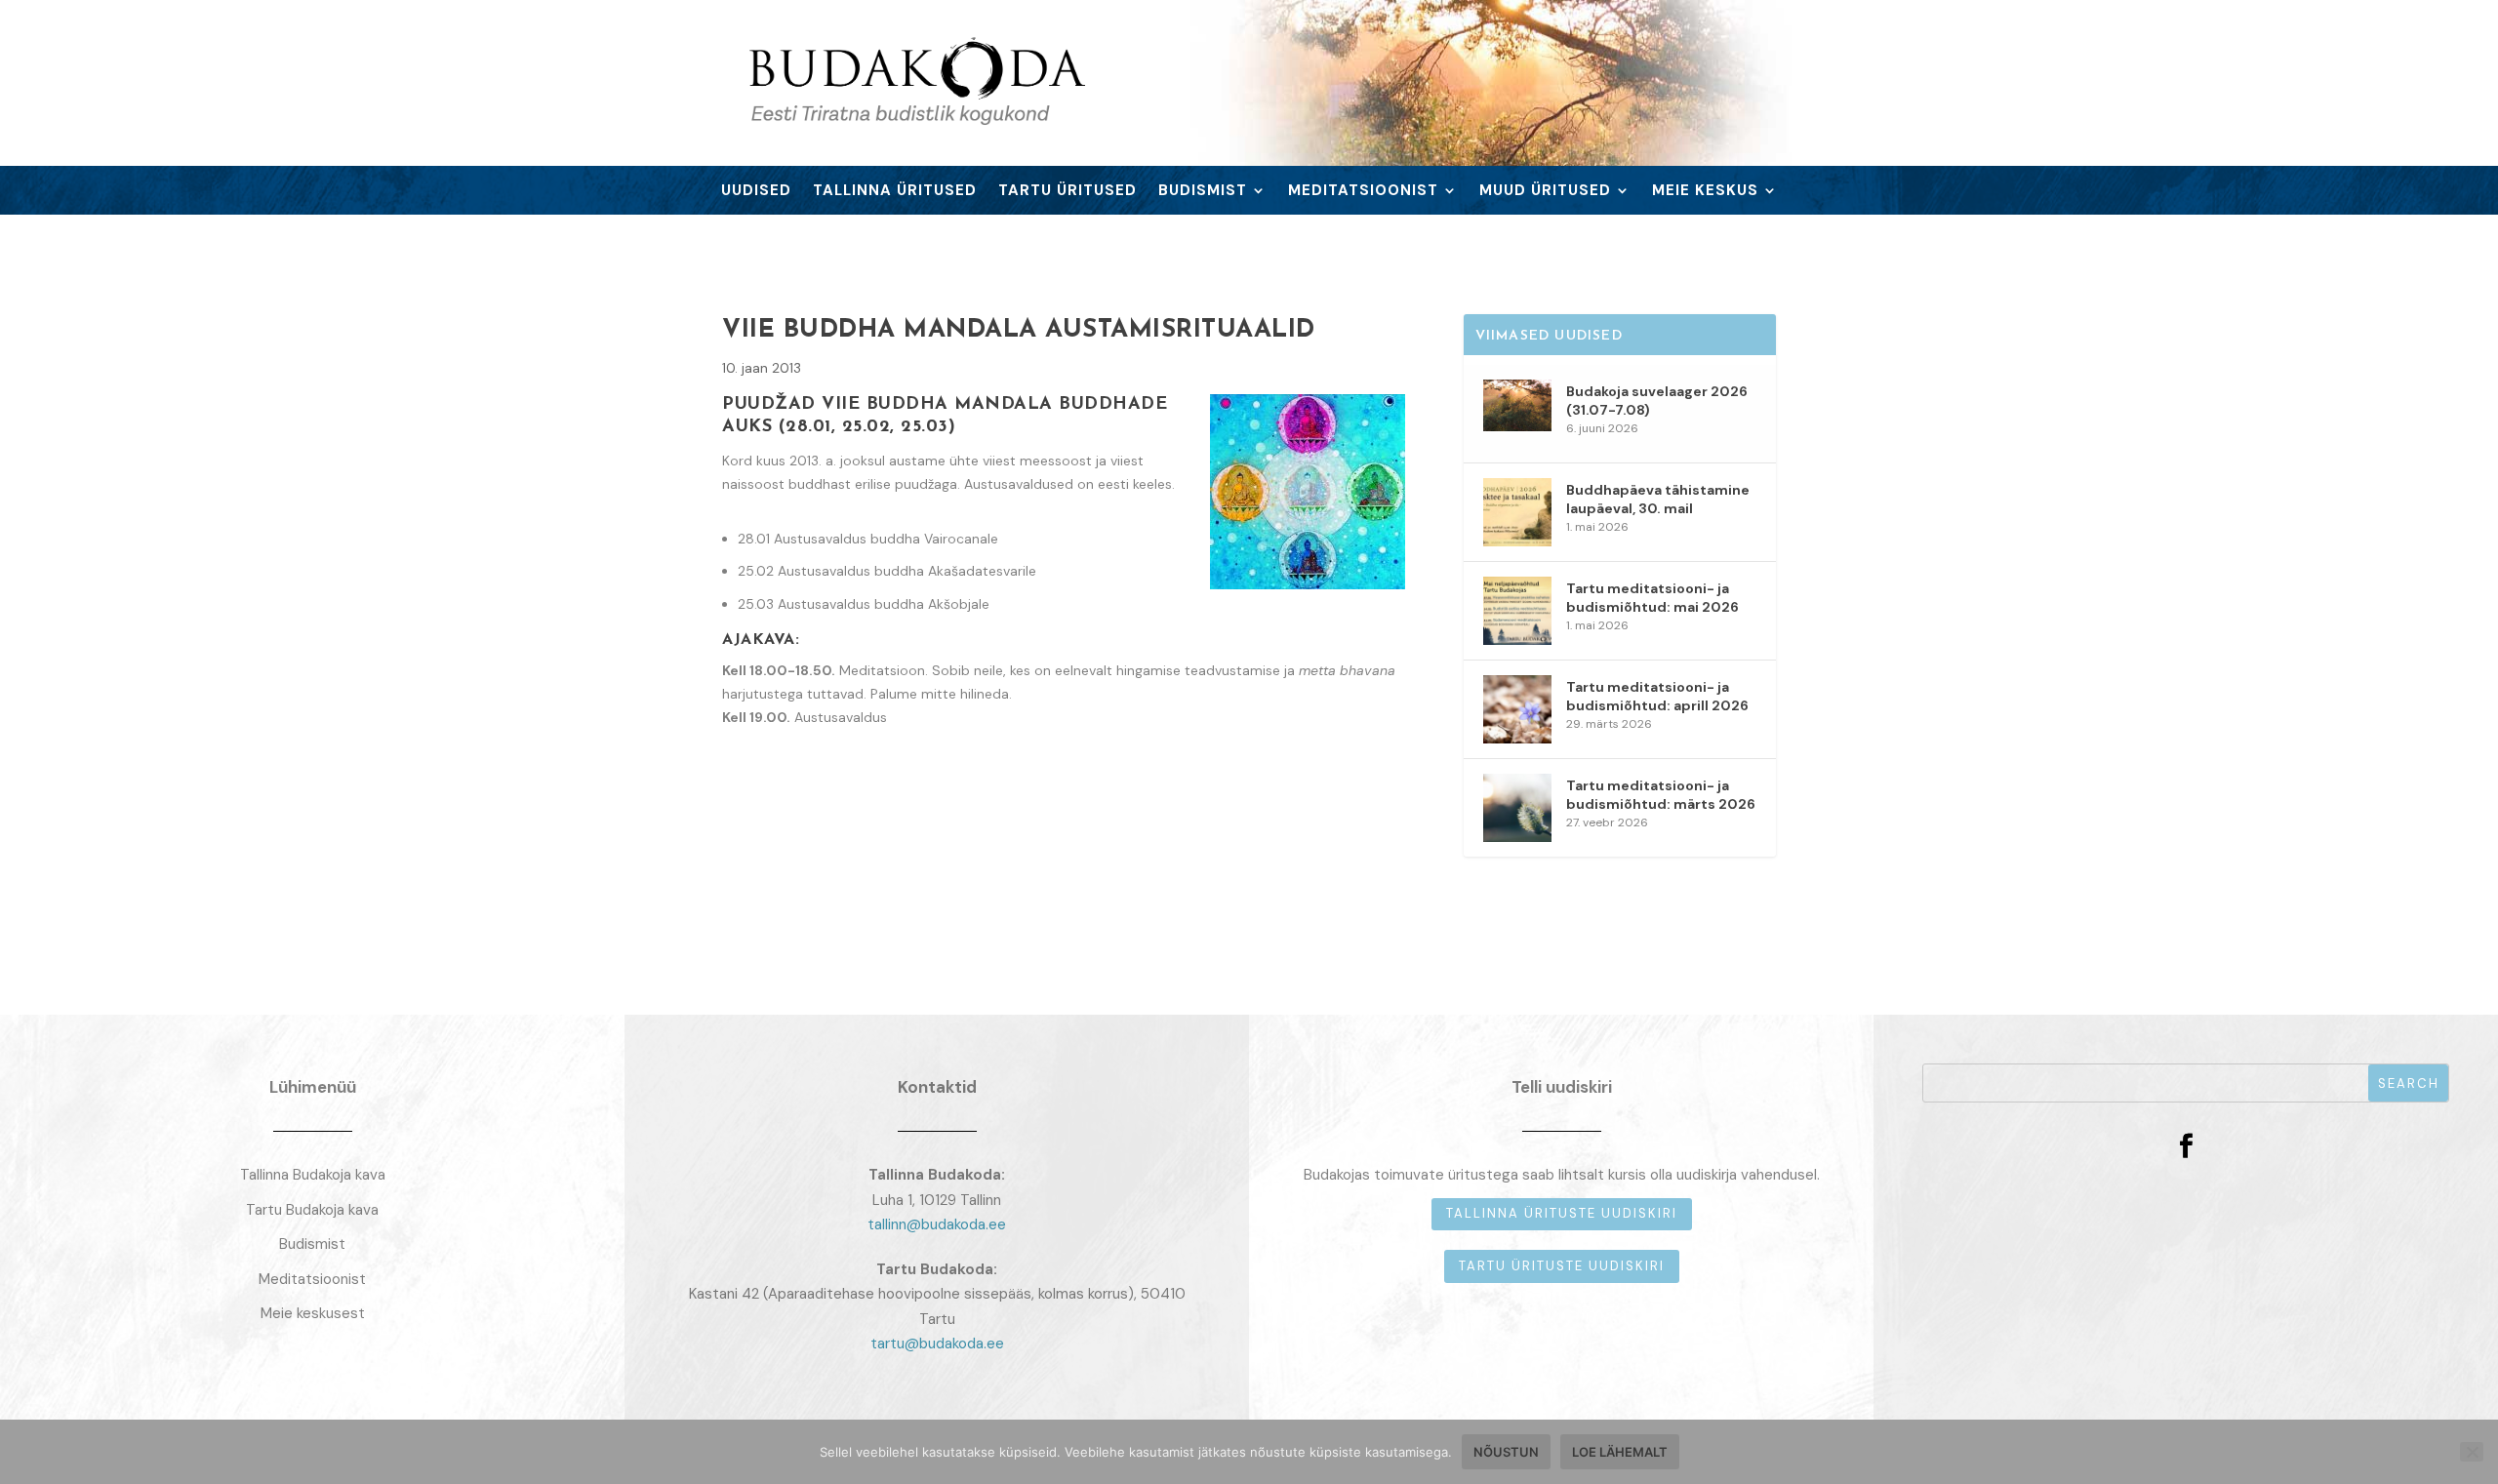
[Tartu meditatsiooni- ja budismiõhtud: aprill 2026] (1517, 709)
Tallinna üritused (895, 192)
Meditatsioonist (1363, 192)
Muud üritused (1545, 192)
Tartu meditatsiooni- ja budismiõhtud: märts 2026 (1661, 794)
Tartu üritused (1068, 192)
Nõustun (1506, 1452)
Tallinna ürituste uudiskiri (1562, 1213)
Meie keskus (1705, 192)
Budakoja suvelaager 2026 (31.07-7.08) (1657, 400)
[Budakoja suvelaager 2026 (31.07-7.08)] (1517, 414)
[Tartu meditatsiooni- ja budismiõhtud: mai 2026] (1517, 611)
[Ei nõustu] (2472, 1452)
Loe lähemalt (1620, 1452)
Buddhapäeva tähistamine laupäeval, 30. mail (1658, 499)
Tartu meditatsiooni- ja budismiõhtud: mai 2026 (1652, 597)
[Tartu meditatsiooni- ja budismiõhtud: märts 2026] (1517, 808)
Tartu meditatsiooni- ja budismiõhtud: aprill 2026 (1657, 696)
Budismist (1203, 192)
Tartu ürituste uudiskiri (1562, 1266)
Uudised (756, 192)
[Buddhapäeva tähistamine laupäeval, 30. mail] (1517, 512)
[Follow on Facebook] (2186, 1146)
